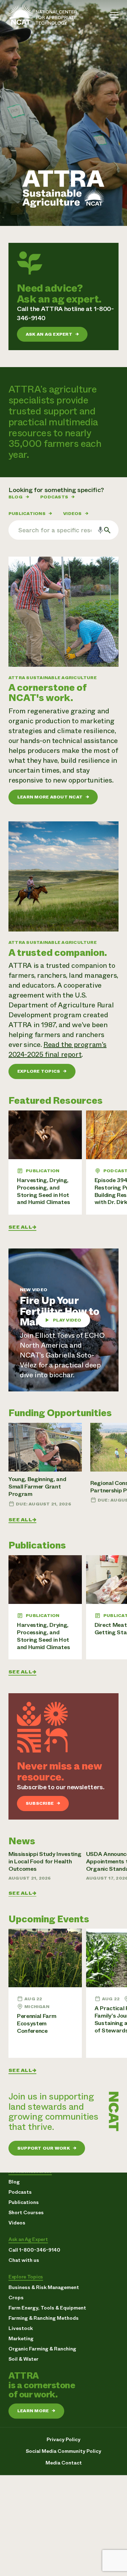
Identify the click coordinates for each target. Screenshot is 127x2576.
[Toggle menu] (114, 15)
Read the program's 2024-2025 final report (58, 1050)
